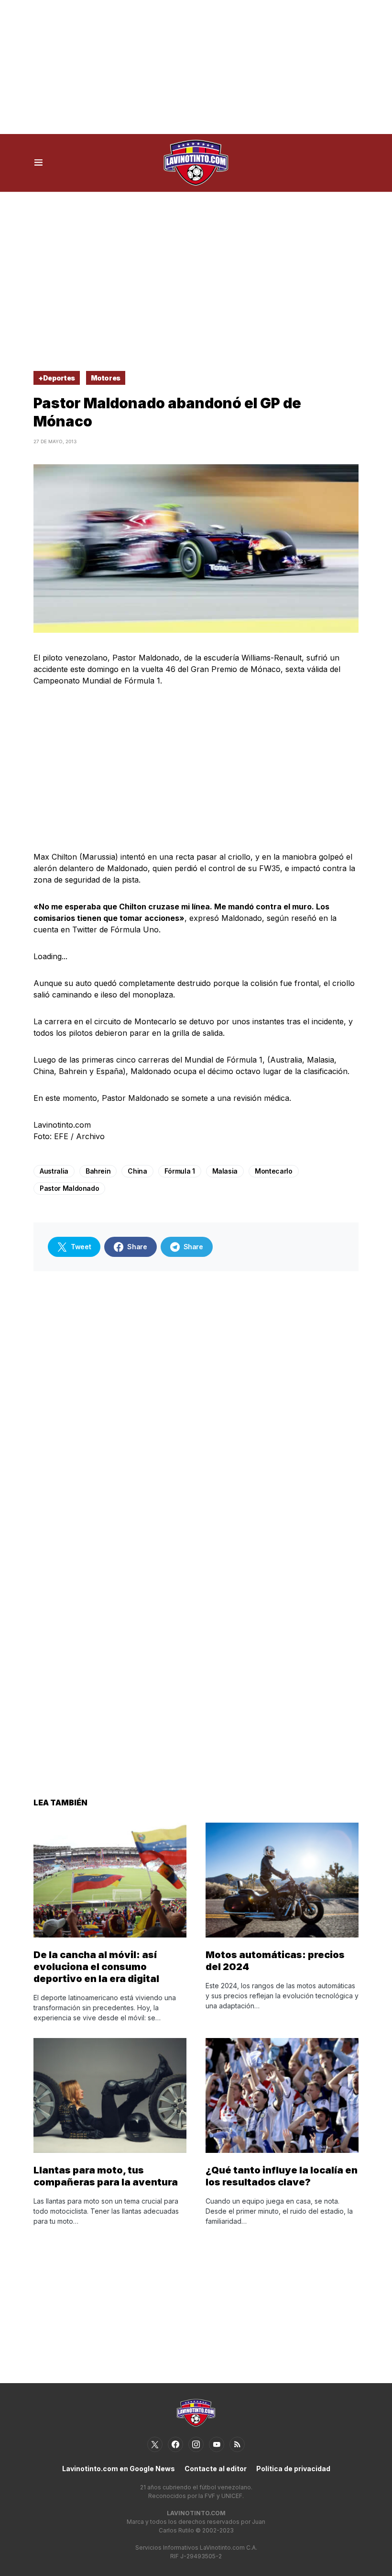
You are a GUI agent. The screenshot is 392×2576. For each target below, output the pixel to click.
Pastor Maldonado (69, 1188)
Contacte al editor (216, 2469)
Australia (54, 1171)
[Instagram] (196, 2444)
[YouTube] (217, 2444)
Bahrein (98, 1171)
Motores (106, 378)
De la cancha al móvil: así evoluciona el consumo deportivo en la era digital (96, 1967)
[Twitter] (155, 2444)
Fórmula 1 (180, 1171)
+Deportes (57, 378)
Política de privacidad (293, 2469)
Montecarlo (274, 1171)
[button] (38, 163)
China (137, 1171)
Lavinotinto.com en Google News (119, 2469)
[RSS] (237, 2444)
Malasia (225, 1171)
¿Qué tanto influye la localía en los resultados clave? (282, 2176)
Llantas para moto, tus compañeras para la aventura (106, 2176)
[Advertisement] (196, 67)
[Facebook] (175, 2444)
